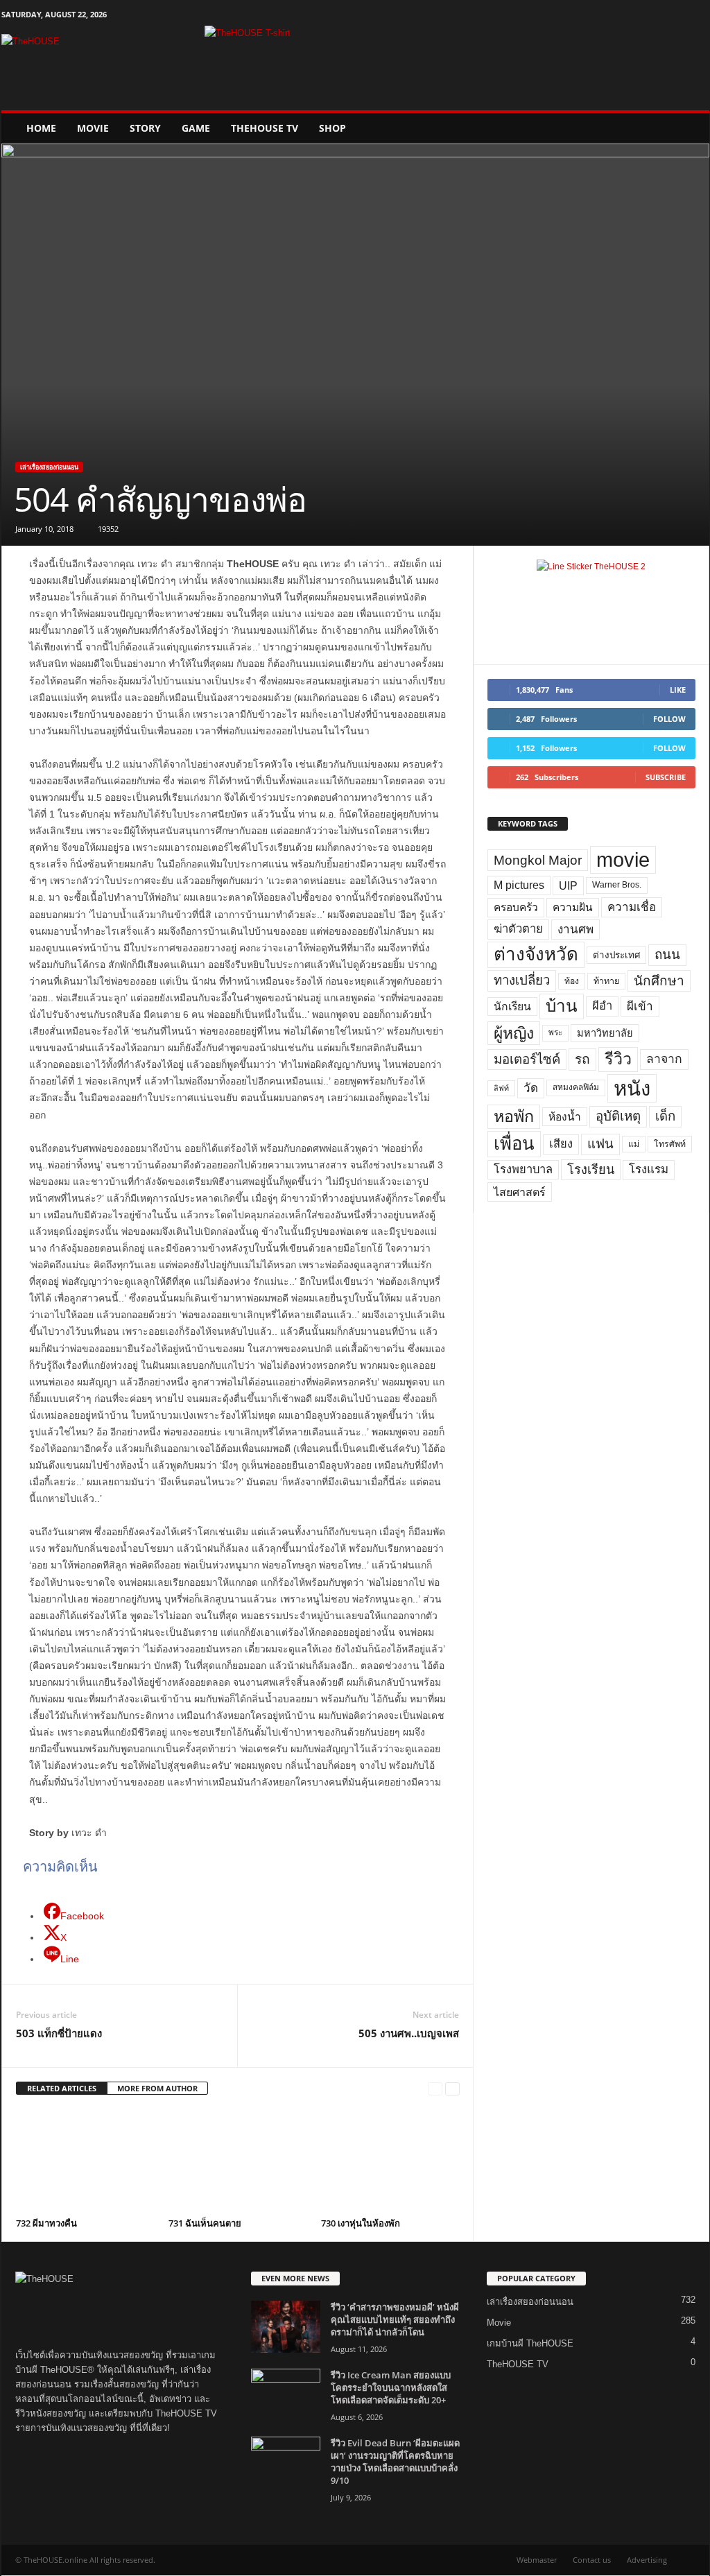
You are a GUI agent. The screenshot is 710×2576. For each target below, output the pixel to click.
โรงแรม (649, 1169)
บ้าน (562, 1006)
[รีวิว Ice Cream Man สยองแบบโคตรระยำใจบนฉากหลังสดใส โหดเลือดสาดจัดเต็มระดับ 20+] (286, 2395)
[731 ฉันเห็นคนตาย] (238, 2161)
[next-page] (452, 2089)
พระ (555, 1032)
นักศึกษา (659, 981)
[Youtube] (699, 17)
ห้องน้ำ (565, 1117)
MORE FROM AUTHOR (157, 2088)
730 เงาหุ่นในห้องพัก (361, 2223)
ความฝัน (573, 907)
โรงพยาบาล (523, 1169)
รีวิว (618, 1059)
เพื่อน (514, 1143)
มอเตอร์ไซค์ (527, 1059)
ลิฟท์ (501, 1088)
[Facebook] (634, 17)
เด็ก (665, 1116)
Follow (669, 719)
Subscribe (666, 777)
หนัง (632, 1088)
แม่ (634, 1144)
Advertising (647, 2560)
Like (678, 690)
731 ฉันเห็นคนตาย (205, 2223)
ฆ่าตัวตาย (518, 929)
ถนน (667, 954)
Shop (332, 128)
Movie (93, 128)
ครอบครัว (516, 907)
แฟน (600, 1144)
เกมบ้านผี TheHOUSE (530, 2343)
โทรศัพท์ (670, 1144)
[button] (689, 128)
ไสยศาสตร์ (520, 1192)
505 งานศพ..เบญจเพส (409, 2033)
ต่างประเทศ (616, 955)
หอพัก (514, 1116)
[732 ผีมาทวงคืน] (85, 2161)
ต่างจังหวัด (536, 954)
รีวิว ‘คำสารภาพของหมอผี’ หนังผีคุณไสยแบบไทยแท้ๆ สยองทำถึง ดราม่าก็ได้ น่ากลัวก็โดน (395, 2319)
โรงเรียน (591, 1170)
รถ (582, 1059)
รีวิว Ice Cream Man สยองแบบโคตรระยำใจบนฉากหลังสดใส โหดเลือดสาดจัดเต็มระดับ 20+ (391, 2387)
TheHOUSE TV (265, 128)
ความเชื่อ (632, 907)
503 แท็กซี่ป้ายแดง (59, 2033)
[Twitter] (677, 17)
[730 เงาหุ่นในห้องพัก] (390, 2161)
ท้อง (572, 981)
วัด (531, 1088)
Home (41, 128)
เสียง (561, 1144)
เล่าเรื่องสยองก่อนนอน (49, 467)
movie (623, 860)
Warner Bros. (617, 885)
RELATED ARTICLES (62, 2088)
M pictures (519, 885)
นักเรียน (512, 1006)
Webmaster (537, 2560)
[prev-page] (435, 2089)
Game (196, 128)
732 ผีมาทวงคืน (46, 2223)
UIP (568, 886)
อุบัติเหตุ (618, 1116)
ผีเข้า (640, 1006)
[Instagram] (656, 17)
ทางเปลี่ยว (522, 980)
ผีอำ (602, 1006)
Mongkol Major (538, 860)
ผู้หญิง (514, 1033)
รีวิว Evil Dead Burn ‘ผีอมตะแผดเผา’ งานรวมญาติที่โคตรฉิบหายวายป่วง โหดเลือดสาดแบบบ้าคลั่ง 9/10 (395, 2462)
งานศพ (575, 929)
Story (145, 128)
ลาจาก (664, 1059)
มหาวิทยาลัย (605, 1033)
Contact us (592, 2560)
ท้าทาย (606, 981)
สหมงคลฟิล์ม (576, 1087)
